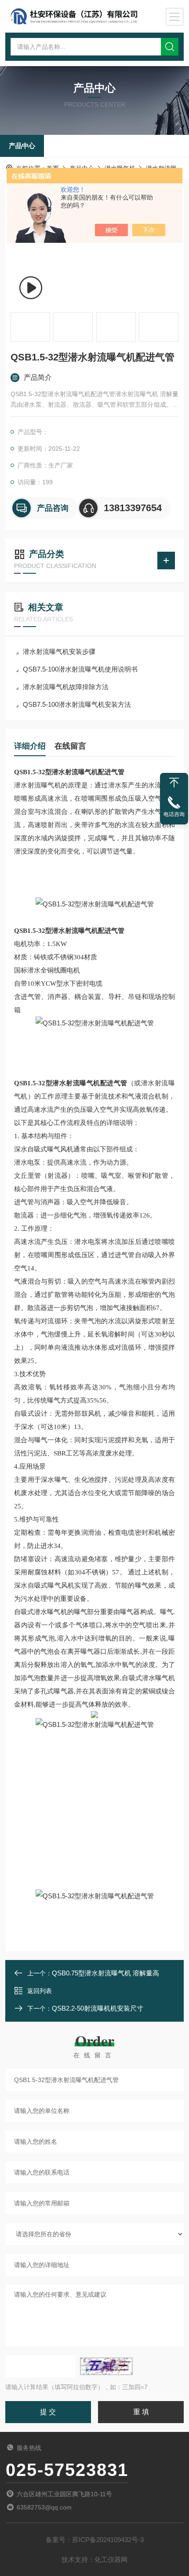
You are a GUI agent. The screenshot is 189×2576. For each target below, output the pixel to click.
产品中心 (22, 146)
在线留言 (70, 746)
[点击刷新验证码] (106, 2366)
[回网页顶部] (174, 783)
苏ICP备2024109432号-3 (108, 2540)
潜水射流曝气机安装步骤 (59, 651)
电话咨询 (174, 814)
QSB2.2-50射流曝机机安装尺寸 (98, 2008)
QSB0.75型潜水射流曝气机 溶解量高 (105, 1973)
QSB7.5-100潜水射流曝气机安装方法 (77, 704)
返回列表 (40, 1991)
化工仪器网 (111, 2559)
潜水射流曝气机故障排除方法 (66, 687)
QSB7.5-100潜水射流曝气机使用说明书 (80, 669)
